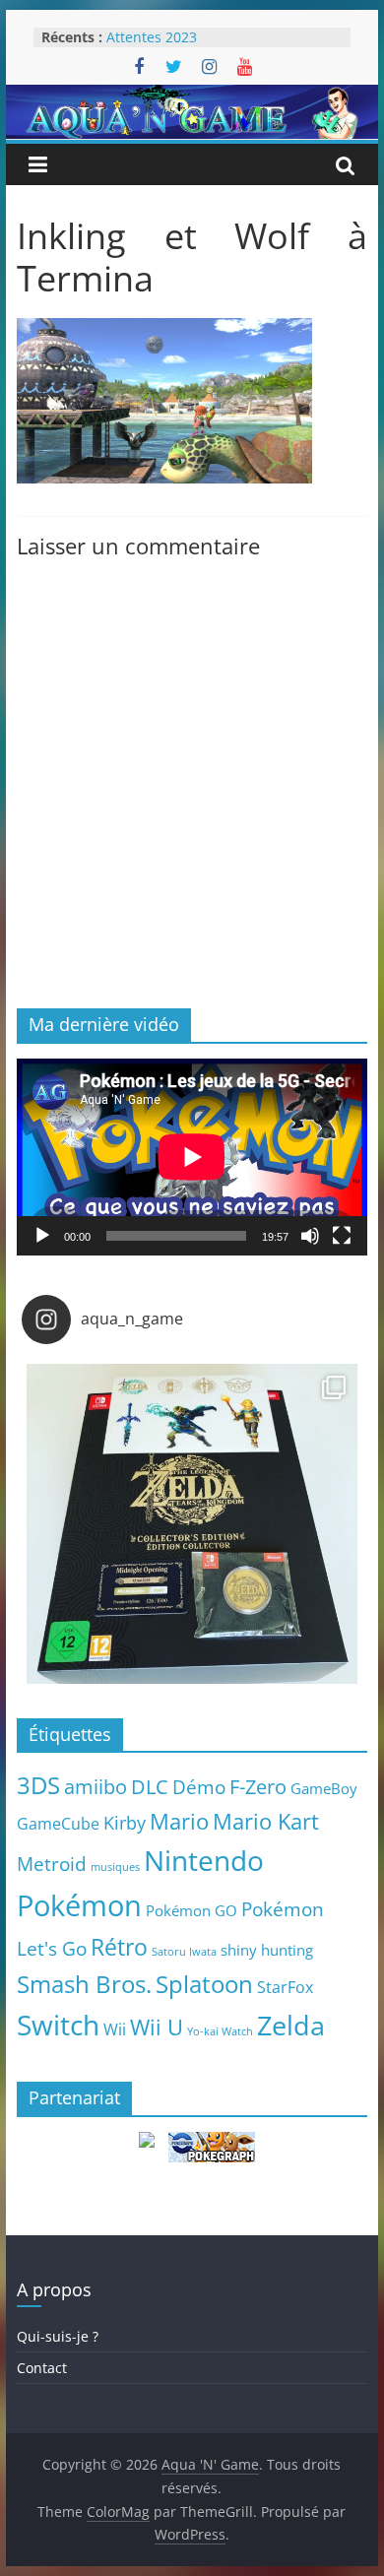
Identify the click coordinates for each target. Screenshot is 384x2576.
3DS (38, 1785)
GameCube (58, 1824)
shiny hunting (267, 1950)
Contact (42, 2368)
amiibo (96, 1786)
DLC (150, 1786)
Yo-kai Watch (220, 2031)
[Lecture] (42, 1236)
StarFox (285, 1987)
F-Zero (258, 1787)
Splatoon (204, 1984)
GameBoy (324, 1788)
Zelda (291, 2026)
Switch (58, 2025)
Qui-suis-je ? (58, 2336)
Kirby (125, 1822)
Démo (199, 1787)
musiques (115, 1867)
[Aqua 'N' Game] (192, 97)
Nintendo (204, 1860)
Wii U (157, 2027)
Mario (179, 1821)
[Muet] (310, 1236)
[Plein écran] (342, 1236)
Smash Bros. (84, 1984)
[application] (192, 1157)
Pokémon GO (192, 1910)
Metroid (52, 1864)
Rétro (119, 1947)
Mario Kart (266, 1821)
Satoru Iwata (184, 1952)
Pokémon (79, 1905)
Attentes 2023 (152, 37)
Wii (115, 2029)
